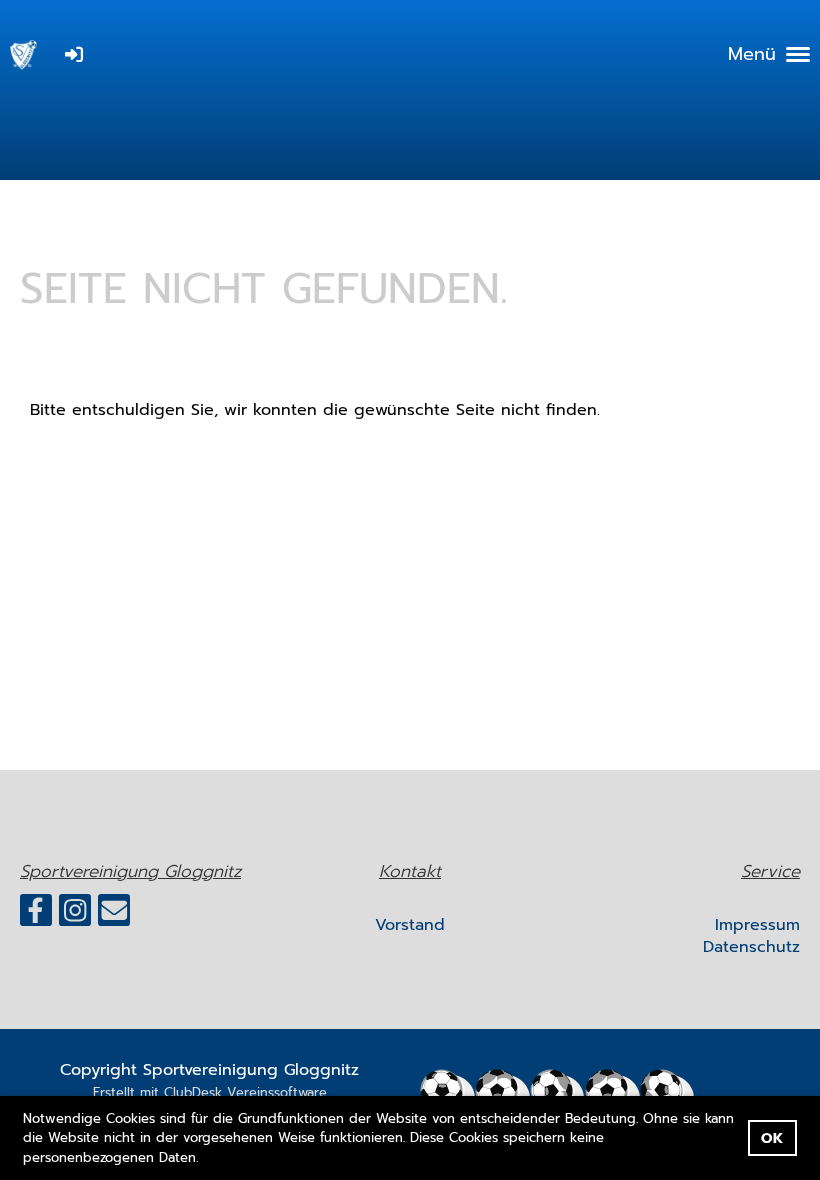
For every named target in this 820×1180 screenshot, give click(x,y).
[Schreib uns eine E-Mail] (114, 915)
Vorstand (410, 925)
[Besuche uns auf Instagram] (75, 915)
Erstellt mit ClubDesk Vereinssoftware (210, 1092)
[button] (205, 1158)
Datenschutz (751, 947)
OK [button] (772, 1138)
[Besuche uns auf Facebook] (36, 915)
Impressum (757, 925)
